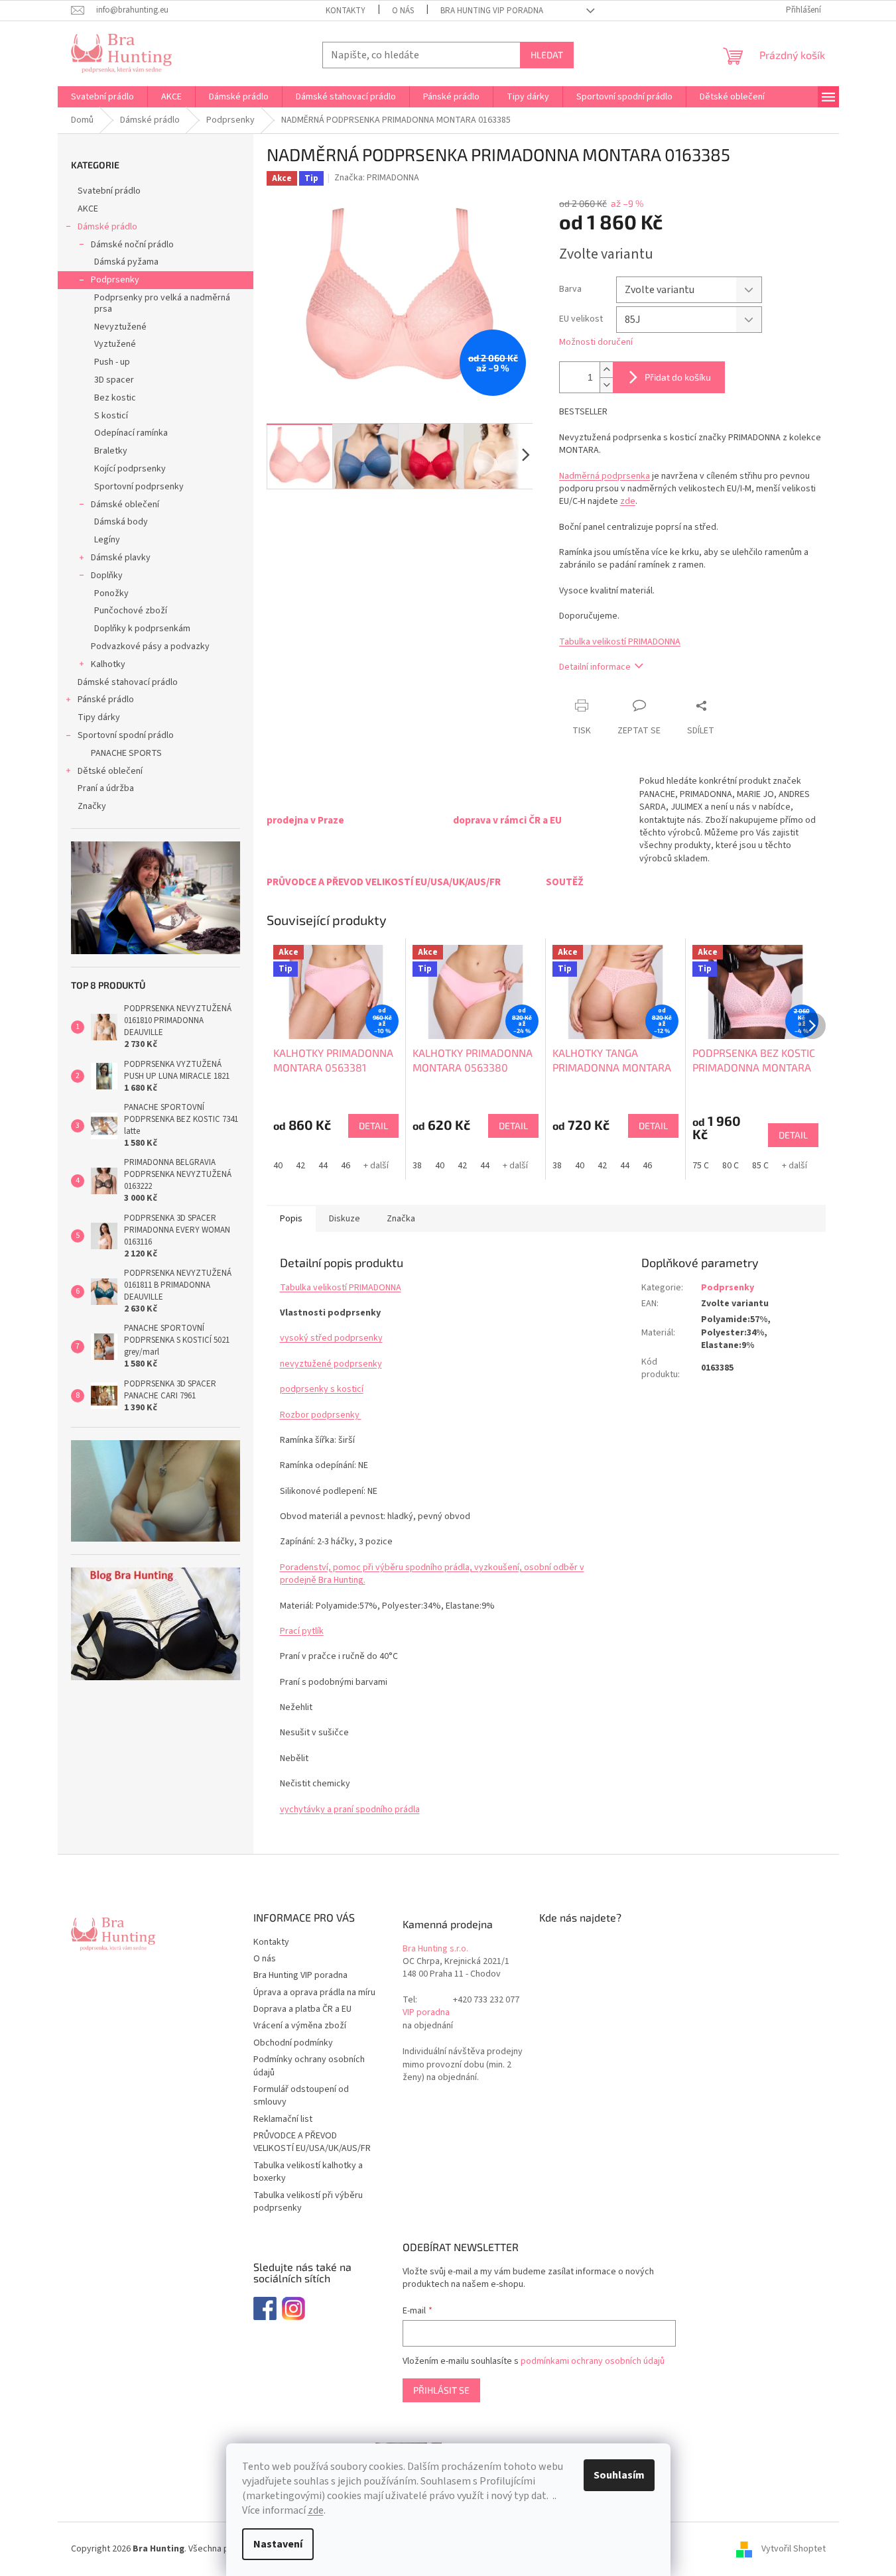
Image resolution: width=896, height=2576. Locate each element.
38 (417, 1166)
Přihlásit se (441, 2390)
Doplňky (107, 576)
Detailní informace (595, 667)
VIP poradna (426, 2013)
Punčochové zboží (131, 611)
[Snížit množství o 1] (606, 385)
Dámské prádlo (107, 227)
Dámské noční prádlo (132, 245)
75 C (701, 1166)
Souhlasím (619, 2475)
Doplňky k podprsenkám (142, 629)
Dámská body (121, 522)
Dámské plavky (121, 558)
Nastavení (278, 2544)
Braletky (111, 451)
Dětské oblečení (110, 771)
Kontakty (346, 11)
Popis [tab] (291, 1219)
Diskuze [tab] (345, 1219)
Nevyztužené (120, 327)
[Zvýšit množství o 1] (606, 370)
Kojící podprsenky (130, 469)
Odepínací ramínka (131, 433)
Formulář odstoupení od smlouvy (301, 2096)
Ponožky (111, 593)
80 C (731, 1166)
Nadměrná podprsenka (605, 476)
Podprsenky (115, 280)
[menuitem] (102, 97)
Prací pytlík (302, 1631)
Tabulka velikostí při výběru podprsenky (308, 2202)
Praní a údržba (106, 788)
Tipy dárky (99, 717)
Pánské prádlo (106, 700)
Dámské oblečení (125, 505)
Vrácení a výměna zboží (300, 2026)
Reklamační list (283, 2119)
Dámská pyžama (126, 262)
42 (300, 1166)
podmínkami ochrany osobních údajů (593, 2361)
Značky (92, 806)
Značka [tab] (401, 1219)
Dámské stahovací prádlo (128, 682)
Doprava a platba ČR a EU (302, 2009)
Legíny (107, 540)
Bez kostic (115, 398)
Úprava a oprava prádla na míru (314, 1993)
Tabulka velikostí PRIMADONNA (620, 642)
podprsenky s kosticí (322, 1389)
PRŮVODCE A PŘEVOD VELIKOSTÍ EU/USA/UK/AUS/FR (312, 2142)
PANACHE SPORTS (126, 753)
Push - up (112, 362)
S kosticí (111, 416)
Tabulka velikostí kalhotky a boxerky (308, 2172)
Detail (373, 1126)
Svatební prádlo (109, 191)
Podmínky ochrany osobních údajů (309, 2066)
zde (316, 2510)
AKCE (88, 209)
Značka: (377, 178)
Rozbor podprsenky (321, 1415)
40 (278, 1166)
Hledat (547, 55)
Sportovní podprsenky (139, 487)
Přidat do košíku (678, 377)
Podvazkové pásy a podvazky (150, 646)
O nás (403, 11)
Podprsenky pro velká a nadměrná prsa (162, 303)
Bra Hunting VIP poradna (492, 11)
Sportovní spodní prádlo (126, 735)
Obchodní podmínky (293, 2043)
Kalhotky (108, 664)
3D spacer (114, 380)
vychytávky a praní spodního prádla (350, 1809)
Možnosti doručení (596, 342)
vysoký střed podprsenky (331, 1338)
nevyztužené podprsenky (331, 1364)
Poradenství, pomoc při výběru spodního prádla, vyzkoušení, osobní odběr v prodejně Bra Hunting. (432, 1574)
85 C (760, 1166)
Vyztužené (115, 344)
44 (323, 1166)
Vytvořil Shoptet (794, 2549)
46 (346, 1166)
